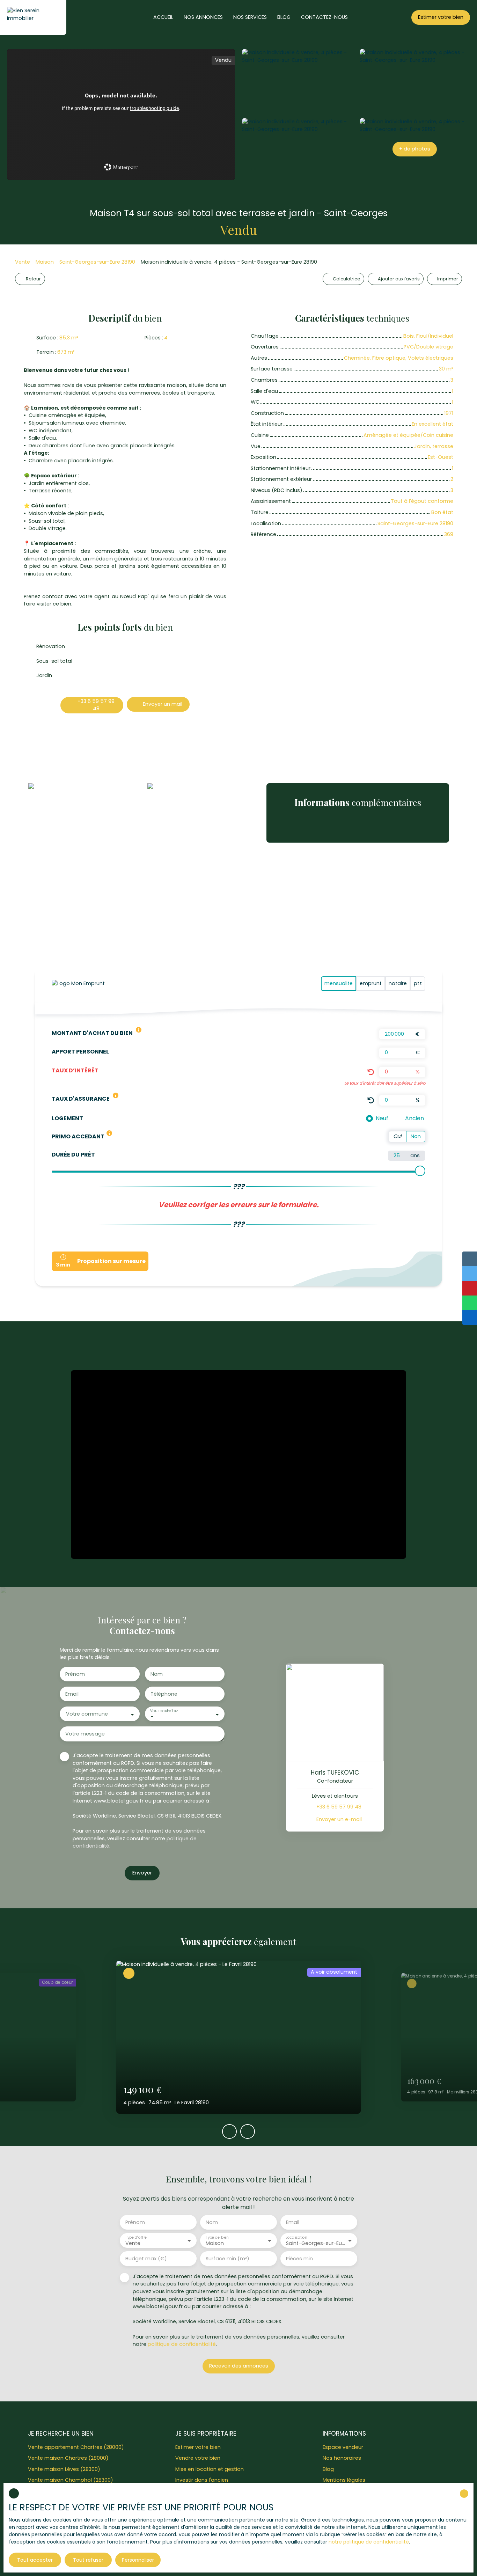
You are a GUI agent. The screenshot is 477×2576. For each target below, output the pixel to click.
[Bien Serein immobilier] (33, 17)
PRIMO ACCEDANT (78, 1136)
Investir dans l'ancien (202, 2480)
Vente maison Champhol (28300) (71, 2480)
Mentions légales (344, 2480)
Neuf (382, 1118)
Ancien (414, 1118)
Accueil (163, 17)
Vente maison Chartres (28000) (68, 2458)
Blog (328, 2469)
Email (72, 1694)
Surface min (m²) (228, 2259)
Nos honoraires (342, 2458)
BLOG (284, 17)
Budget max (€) (146, 2259)
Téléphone (164, 1694)
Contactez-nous (324, 17)
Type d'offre (136, 2237)
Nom (157, 1674)
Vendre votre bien (198, 2458)
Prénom (75, 1674)
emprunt (371, 983)
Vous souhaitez (164, 1711)
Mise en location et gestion (210, 2469)
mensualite (339, 983)
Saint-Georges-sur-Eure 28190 (97, 262)
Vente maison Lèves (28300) (64, 2469)
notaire (398, 983)
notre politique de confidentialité (369, 2542)
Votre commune (87, 1714)
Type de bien (217, 2237)
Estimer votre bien (198, 2447)
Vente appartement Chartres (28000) (76, 2447)
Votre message (85, 1734)
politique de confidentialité (182, 2344)
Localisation (296, 2237)
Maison (45, 262)
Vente (23, 262)
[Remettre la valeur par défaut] (371, 1072)
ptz (418, 983)
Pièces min (299, 2259)
